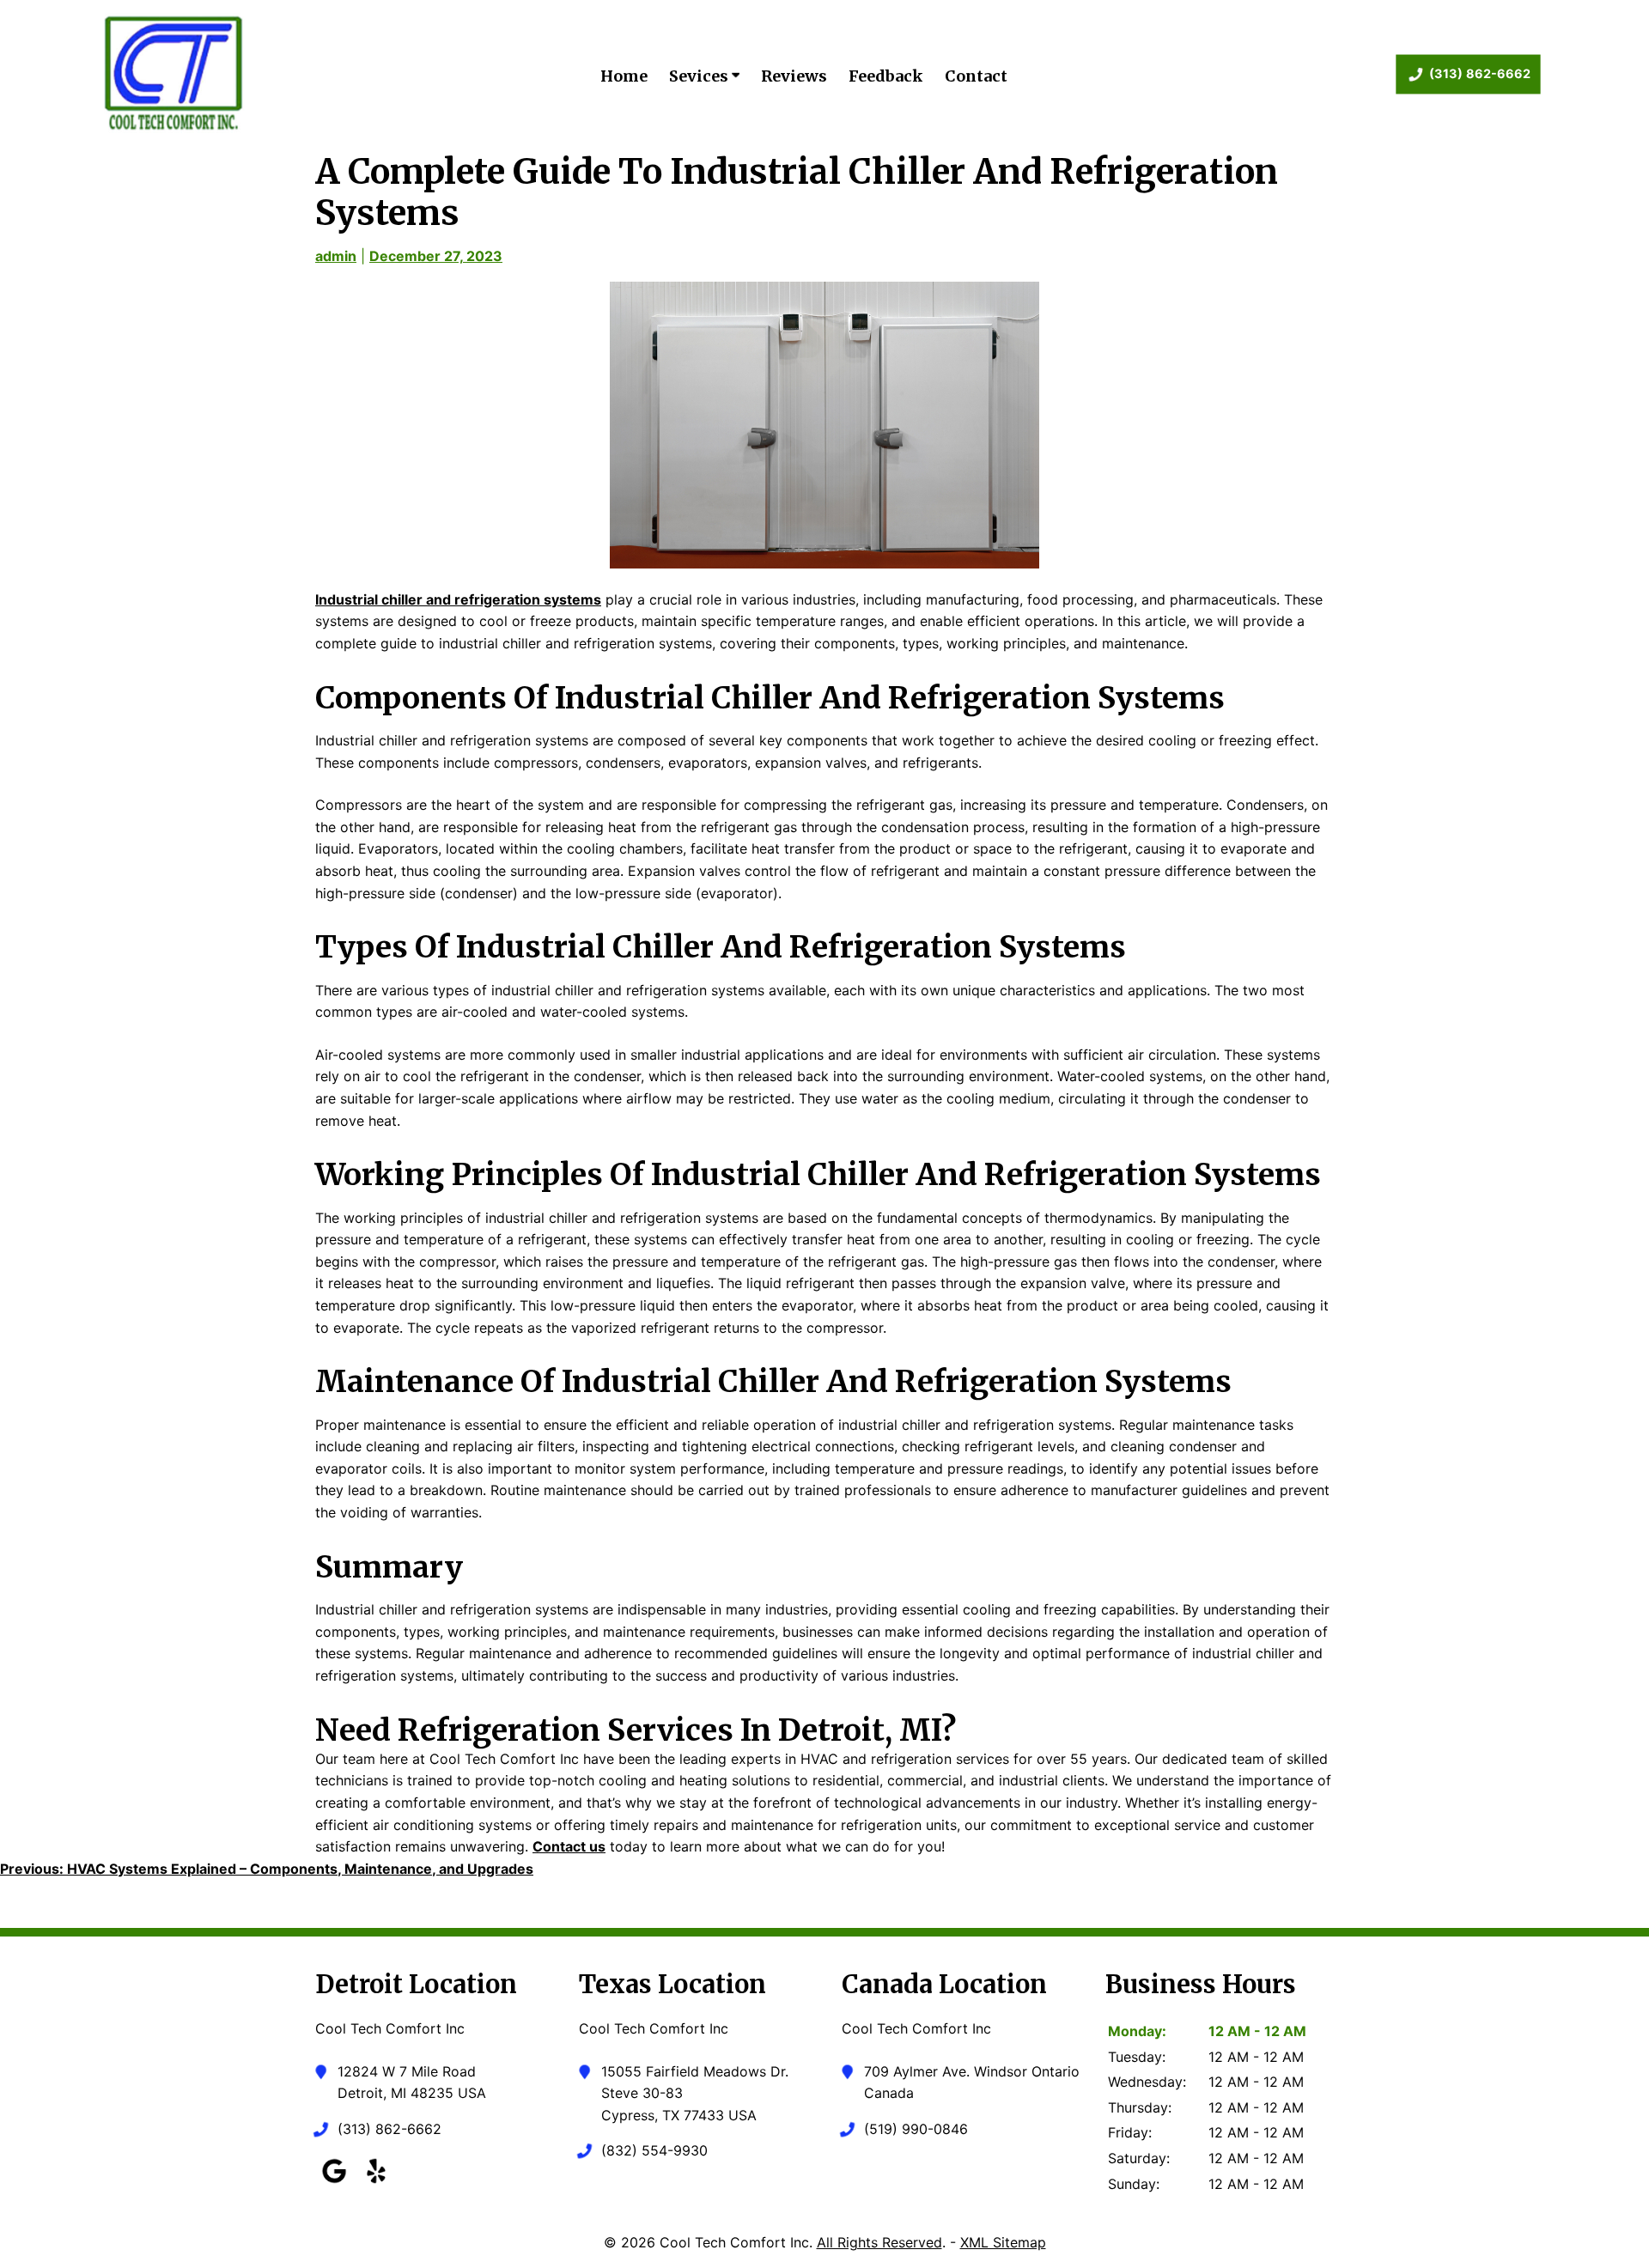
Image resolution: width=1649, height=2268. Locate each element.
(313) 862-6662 (1480, 73)
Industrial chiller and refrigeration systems (458, 599)
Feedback (886, 76)
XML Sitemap (1003, 2242)
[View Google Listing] (334, 2183)
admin (336, 256)
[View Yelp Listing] (376, 2183)
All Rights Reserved (879, 2242)
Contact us (569, 1846)
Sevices (700, 76)
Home (624, 76)
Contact (976, 76)
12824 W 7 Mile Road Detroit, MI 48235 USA (412, 2083)
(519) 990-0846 (916, 2129)
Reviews (794, 76)
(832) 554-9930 (654, 2150)
